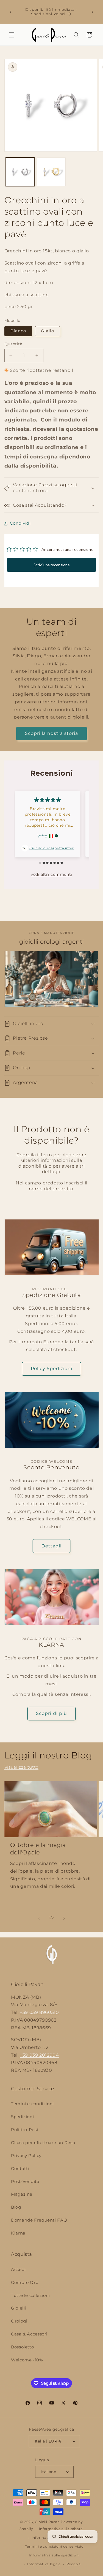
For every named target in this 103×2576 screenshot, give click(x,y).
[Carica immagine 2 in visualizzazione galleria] (51, 172)
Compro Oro (25, 2283)
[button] (12, 35)
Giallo (48, 331)
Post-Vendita (25, 2182)
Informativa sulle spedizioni (54, 2555)
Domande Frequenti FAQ (39, 2220)
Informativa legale (44, 2564)
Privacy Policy (26, 2156)
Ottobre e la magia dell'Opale (38, 1849)
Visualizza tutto (21, 1767)
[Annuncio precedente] (10, 12)
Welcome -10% (27, 2360)
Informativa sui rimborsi (61, 2529)
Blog (16, 2207)
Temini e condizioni (32, 2104)
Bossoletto (22, 2347)
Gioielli (19, 2308)
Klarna (18, 2233)
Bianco (18, 331)
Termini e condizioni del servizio (54, 2546)
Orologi (19, 2321)
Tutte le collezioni (30, 2295)
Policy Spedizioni (52, 1369)
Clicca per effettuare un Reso (43, 2143)
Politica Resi (24, 2130)
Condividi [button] (20, 523)
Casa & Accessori (29, 2334)
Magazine (22, 2194)
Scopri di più (51, 1713)
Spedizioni (22, 2117)
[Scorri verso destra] (64, 1918)
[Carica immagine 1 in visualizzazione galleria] (20, 172)
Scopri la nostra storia (51, 733)
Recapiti (74, 2564)
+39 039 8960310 (39, 2012)
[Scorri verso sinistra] (39, 1918)
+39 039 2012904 (39, 2055)
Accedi (18, 2270)
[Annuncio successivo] (93, 12)
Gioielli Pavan (48, 2522)
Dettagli (51, 1546)
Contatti (20, 2169)
